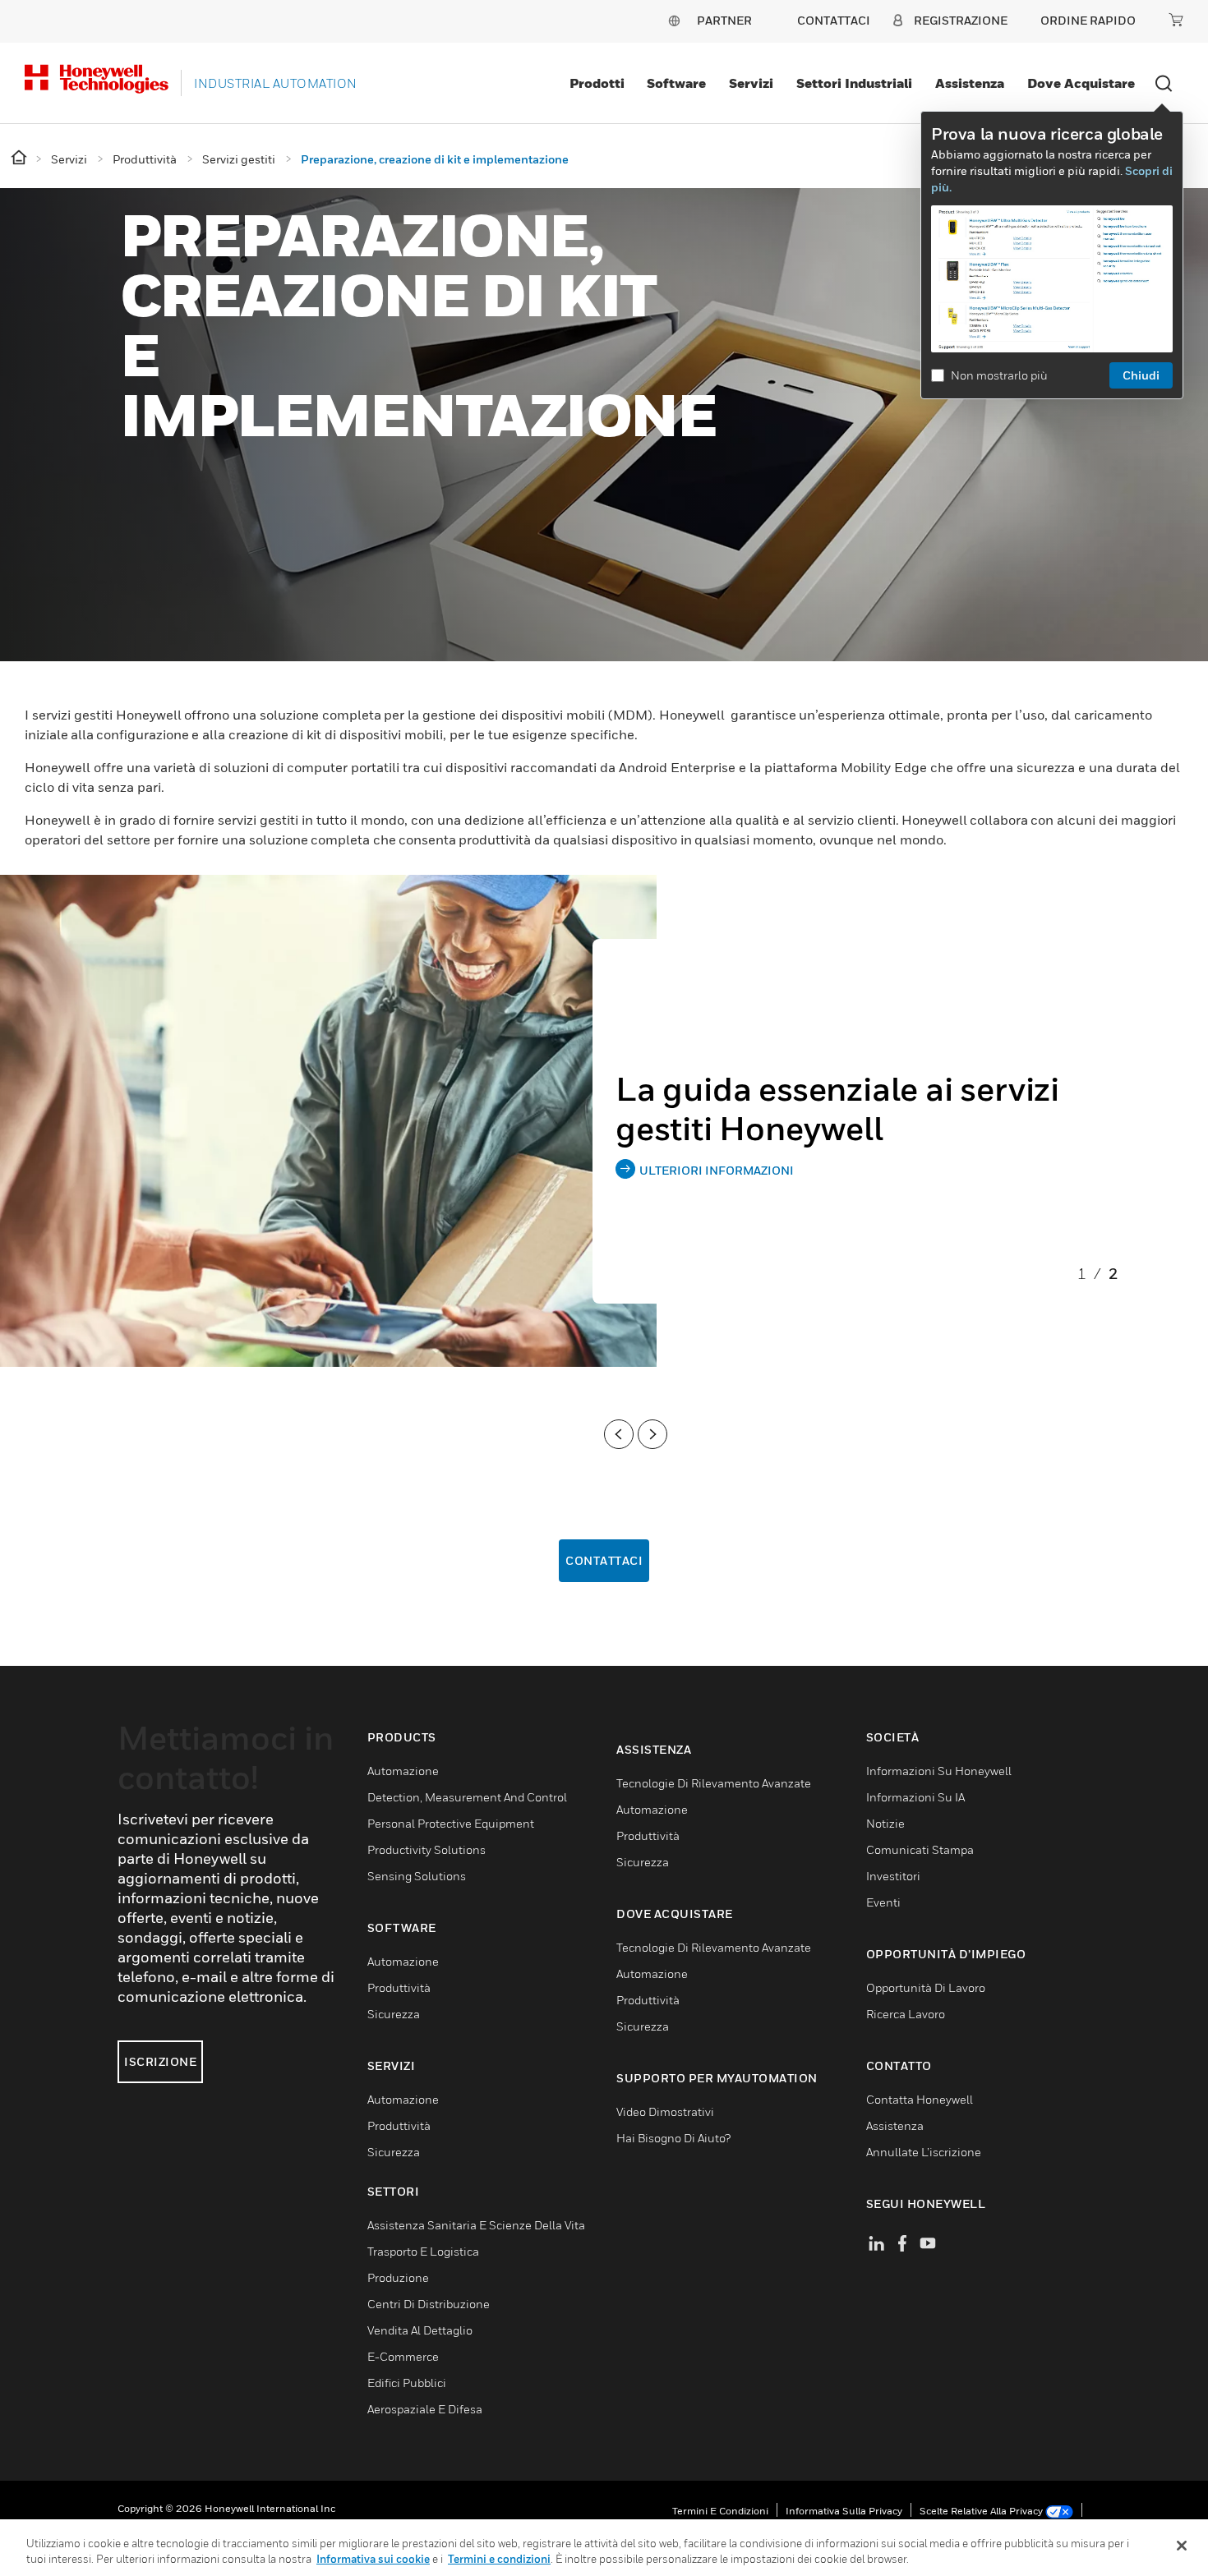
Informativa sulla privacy (844, 2511)
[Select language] (674, 20)
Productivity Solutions (426, 1849)
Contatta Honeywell (920, 2099)
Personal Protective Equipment (451, 1823)
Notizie (885, 1823)
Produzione (398, 2277)
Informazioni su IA (915, 1797)
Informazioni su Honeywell (939, 1771)
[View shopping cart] (1176, 20)
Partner (724, 20)
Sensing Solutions (417, 1876)
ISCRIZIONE (160, 2061)
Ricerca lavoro (906, 2014)
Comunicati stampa (920, 1849)
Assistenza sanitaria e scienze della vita (476, 2225)
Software (676, 83)
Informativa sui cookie (373, 2559)
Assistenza (970, 83)
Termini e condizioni (720, 2511)
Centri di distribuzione (429, 2304)
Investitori (893, 1876)
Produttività (399, 1987)
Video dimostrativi (665, 2111)
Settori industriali (854, 83)
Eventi (883, 1902)
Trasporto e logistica (423, 2251)
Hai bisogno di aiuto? (673, 2138)
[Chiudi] (1182, 2546)
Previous (619, 1434)
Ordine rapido (1088, 20)
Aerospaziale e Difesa (425, 2409)
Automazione (403, 1771)
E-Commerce (403, 2356)
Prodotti (597, 83)
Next (652, 1434)
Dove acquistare (1081, 83)
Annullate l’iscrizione (924, 2152)
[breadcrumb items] (20, 158)
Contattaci (604, 1560)
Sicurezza (394, 2014)
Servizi (751, 83)
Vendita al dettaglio (420, 2330)
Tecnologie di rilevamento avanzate (714, 1783)
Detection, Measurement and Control (467, 1797)
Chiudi (1141, 375)
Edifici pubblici (407, 2383)
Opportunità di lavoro (926, 1987)
